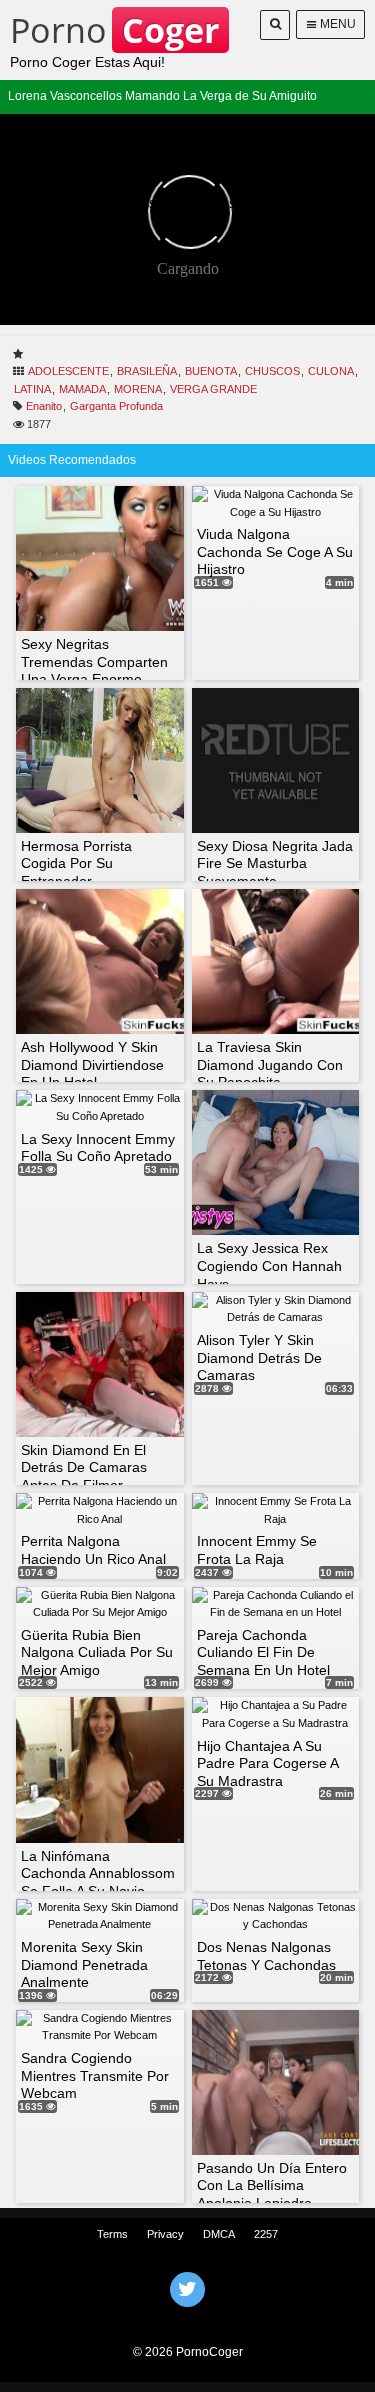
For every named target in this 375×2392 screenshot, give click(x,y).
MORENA (138, 389)
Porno (114, 30)
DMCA (219, 2234)
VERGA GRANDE (213, 389)
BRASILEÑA (147, 371)
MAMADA (82, 389)
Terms (112, 2234)
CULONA (331, 371)
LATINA (32, 389)
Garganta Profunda (116, 406)
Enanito (44, 406)
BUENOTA (211, 371)
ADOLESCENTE (68, 371)
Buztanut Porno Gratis (188, 2315)
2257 (266, 2234)
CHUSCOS (272, 371)
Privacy (165, 2234)
